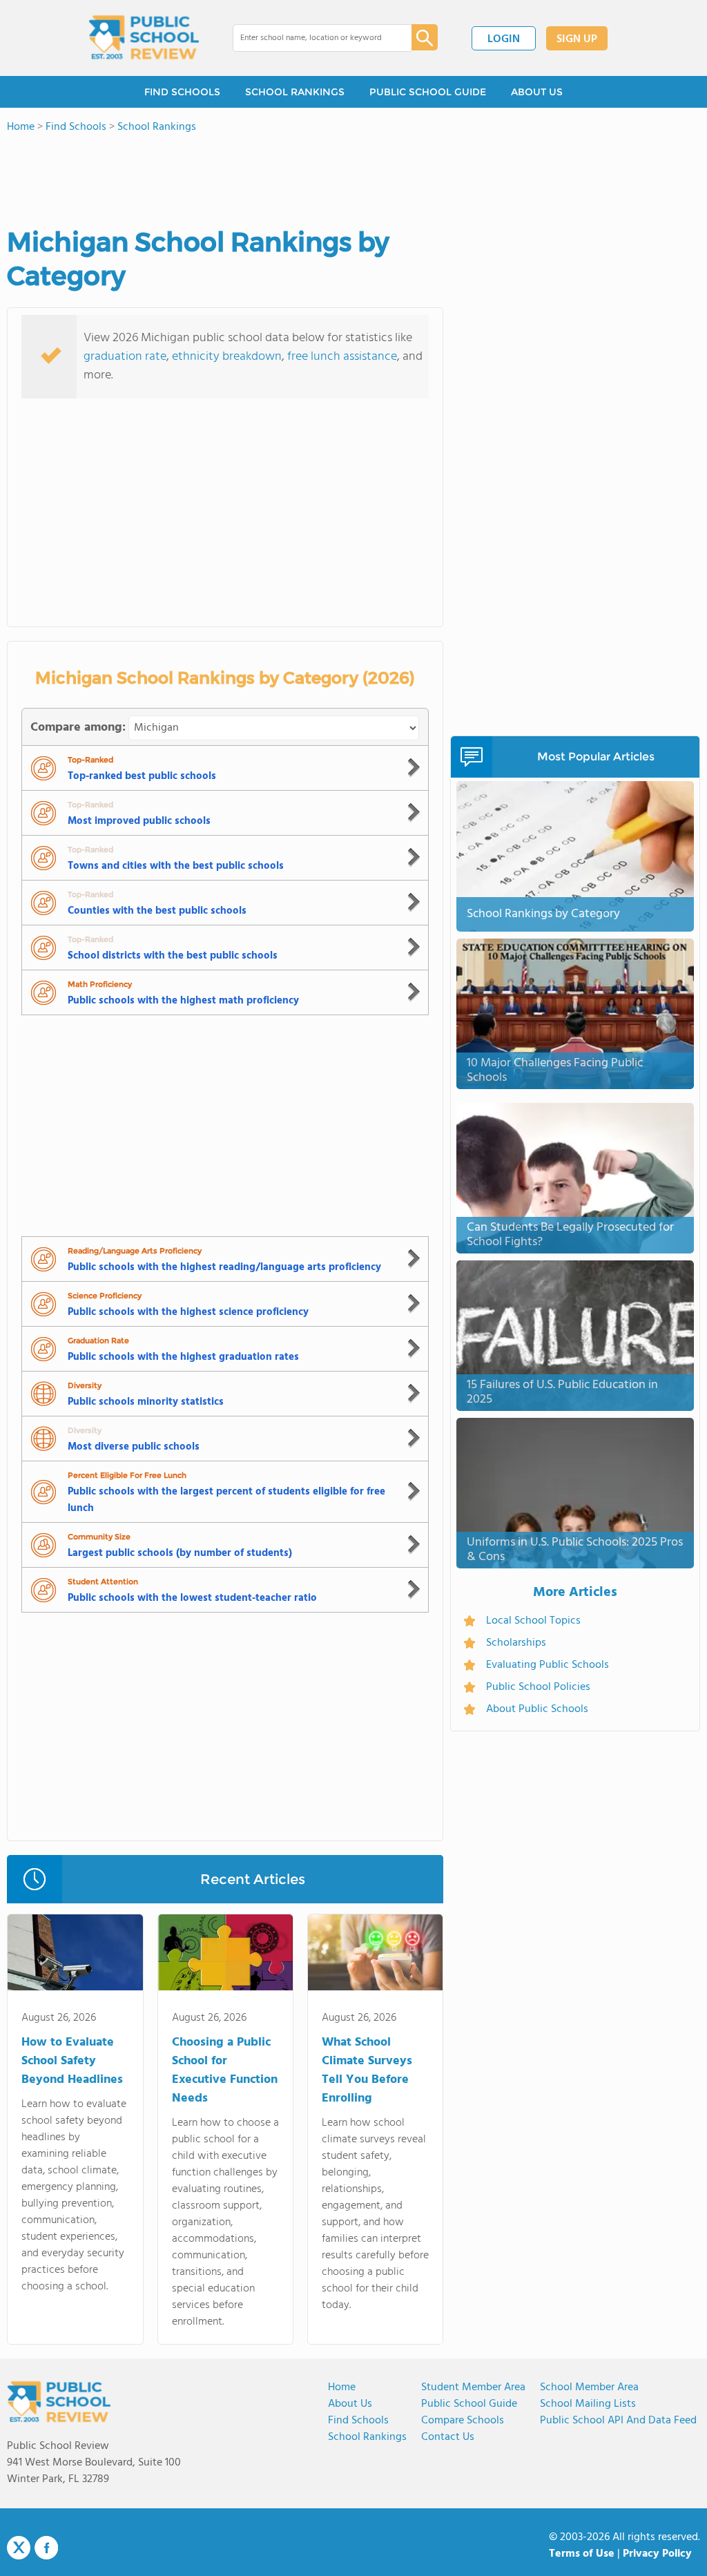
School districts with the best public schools (173, 956)
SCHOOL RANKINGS (295, 92)
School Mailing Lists (588, 2404)
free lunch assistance (342, 357)
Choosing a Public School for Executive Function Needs (225, 2070)
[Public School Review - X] (19, 2548)
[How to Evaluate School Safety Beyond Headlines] (75, 1955)
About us (350, 2404)
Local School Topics (533, 1621)
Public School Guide (469, 2404)
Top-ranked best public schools (142, 776)
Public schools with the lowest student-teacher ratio (192, 1598)
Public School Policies (538, 1687)
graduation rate (125, 357)
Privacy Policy (657, 2554)
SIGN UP (577, 39)
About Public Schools (537, 1709)
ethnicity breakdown (227, 357)
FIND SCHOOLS (182, 92)
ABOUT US (537, 92)
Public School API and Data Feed (618, 2421)
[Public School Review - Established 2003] (144, 38)
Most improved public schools (139, 821)
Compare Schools (463, 2421)
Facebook (46, 2548)
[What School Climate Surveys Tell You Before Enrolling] (375, 1955)
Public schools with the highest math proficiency (183, 1001)
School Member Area (589, 2387)
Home (342, 2387)
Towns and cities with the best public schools (176, 866)
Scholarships (516, 1643)
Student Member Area (473, 2387)
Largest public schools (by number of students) (180, 1553)
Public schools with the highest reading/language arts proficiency (224, 1267)
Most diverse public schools (134, 1447)
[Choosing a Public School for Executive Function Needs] (225, 1955)
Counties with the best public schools (157, 911)
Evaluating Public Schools (548, 1665)
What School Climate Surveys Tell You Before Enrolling (367, 2070)
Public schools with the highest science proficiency (188, 1312)
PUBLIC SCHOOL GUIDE (428, 92)
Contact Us (448, 2437)
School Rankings (367, 2437)
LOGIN (504, 39)
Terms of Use (582, 2554)
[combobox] (312, 38)
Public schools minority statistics (146, 1402)
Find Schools (358, 2421)
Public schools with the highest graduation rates (183, 1357)
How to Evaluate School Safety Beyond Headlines (72, 2061)
